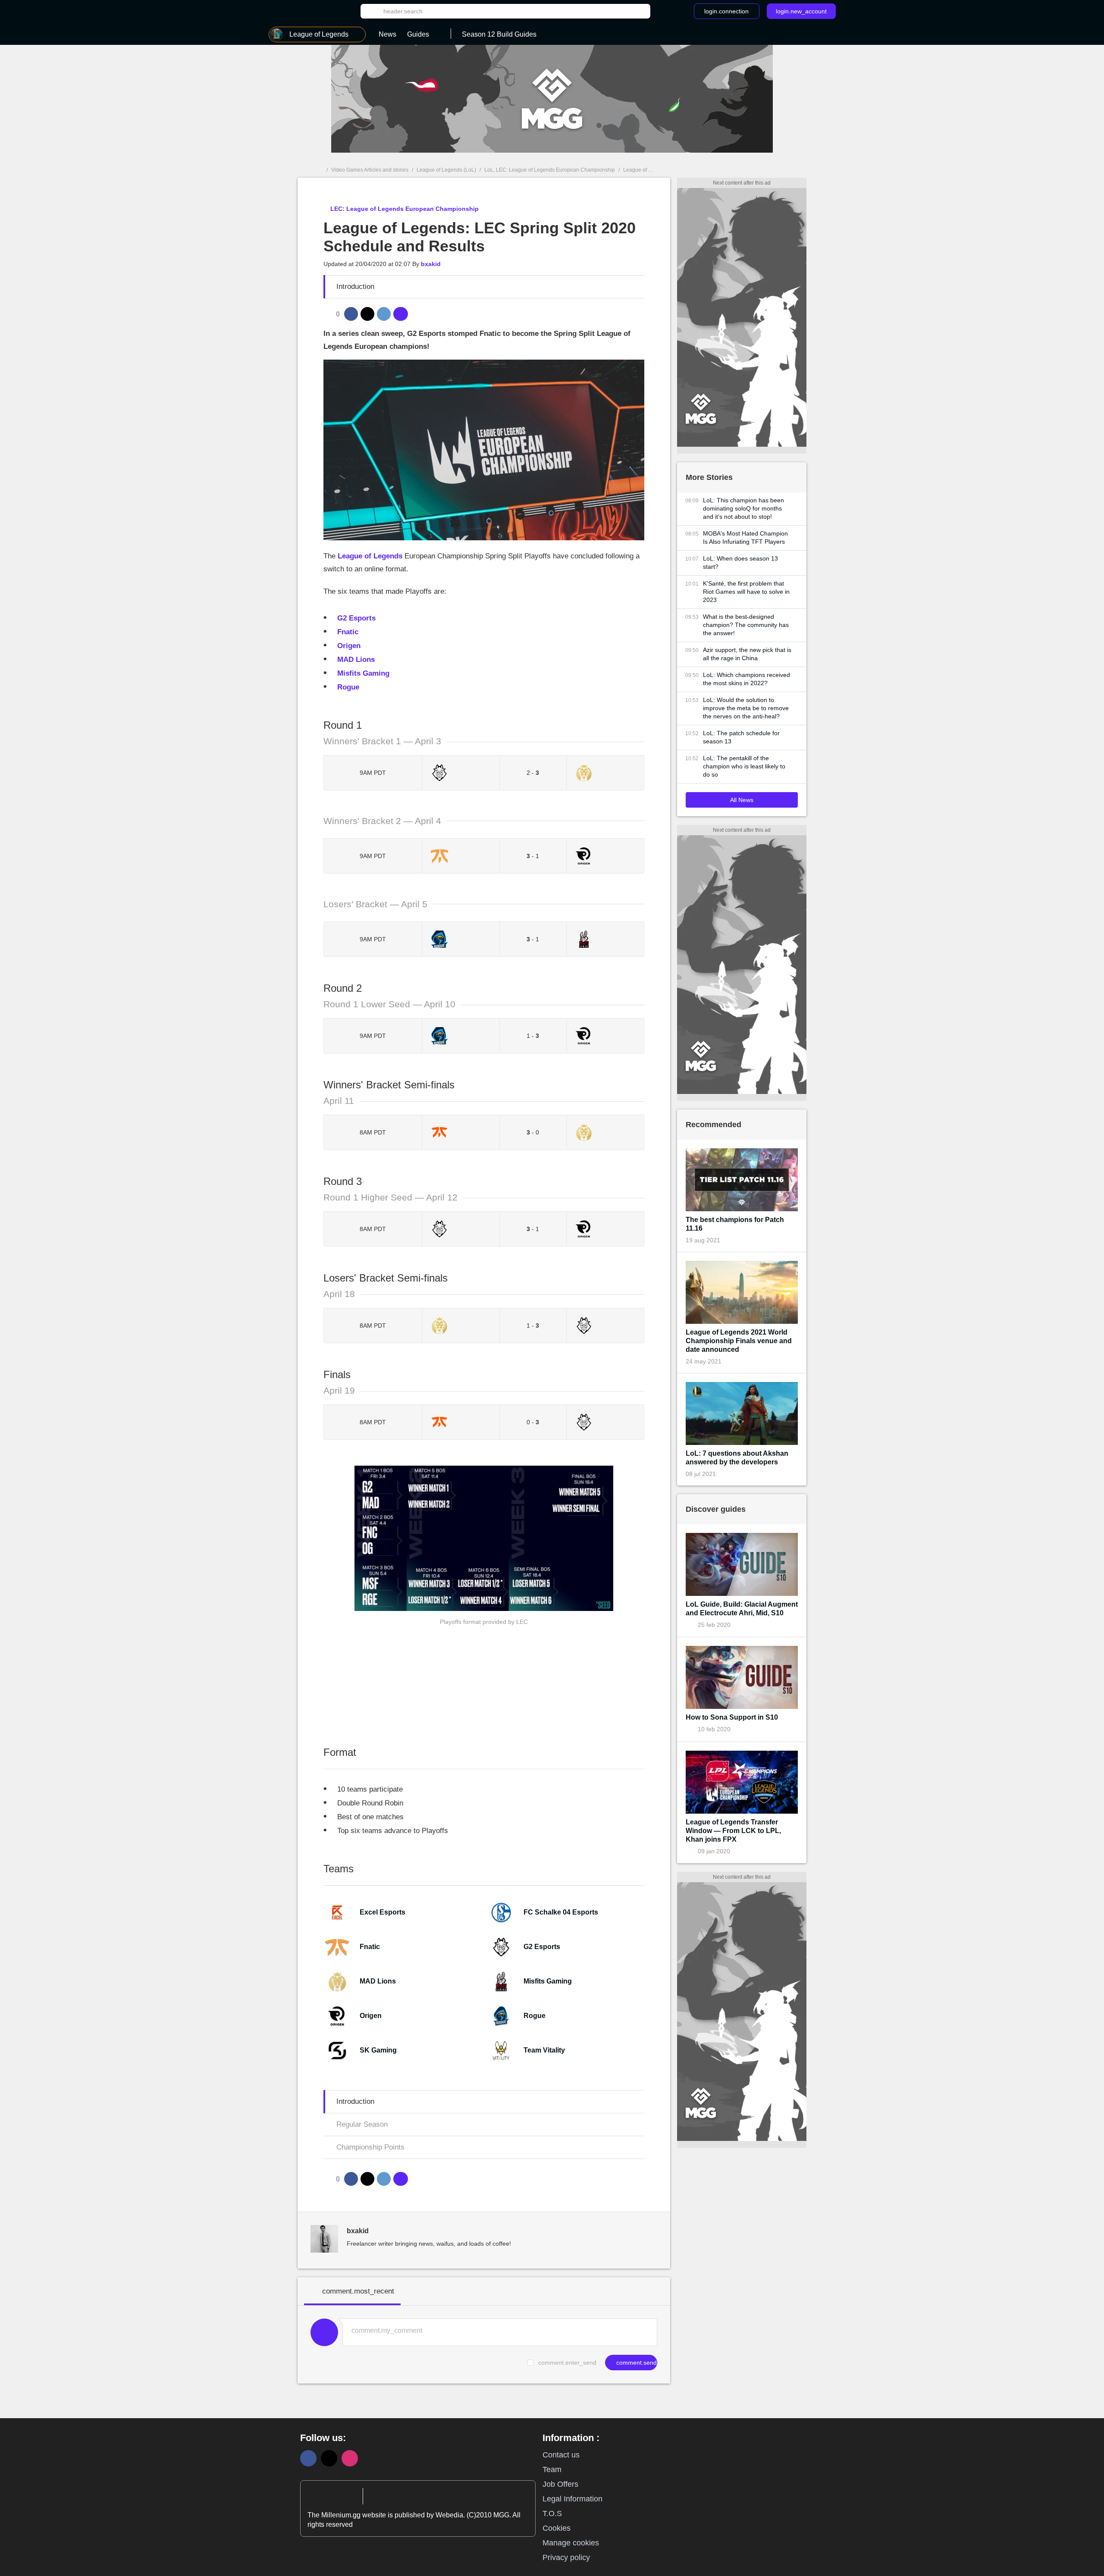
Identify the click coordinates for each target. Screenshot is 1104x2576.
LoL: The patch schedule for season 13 (741, 737)
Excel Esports (383, 1912)
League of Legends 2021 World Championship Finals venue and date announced (739, 1341)
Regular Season (362, 2124)
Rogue (535, 2016)
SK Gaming (378, 2050)
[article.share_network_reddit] (384, 314)
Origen (371, 2016)
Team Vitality (544, 2050)
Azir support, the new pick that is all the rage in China (747, 654)
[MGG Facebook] (308, 2458)
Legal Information (572, 2499)
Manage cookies (571, 2543)
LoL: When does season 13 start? (740, 563)
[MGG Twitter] (329, 2458)
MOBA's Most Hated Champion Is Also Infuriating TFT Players (745, 537)
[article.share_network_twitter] (367, 314)
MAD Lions (378, 1981)
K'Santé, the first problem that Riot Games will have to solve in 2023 (746, 592)
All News (742, 800)
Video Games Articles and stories (370, 170)
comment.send (636, 2363)
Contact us (561, 2455)
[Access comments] (401, 314)
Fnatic (370, 1947)
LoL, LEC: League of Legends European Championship (550, 170)
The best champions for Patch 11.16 (735, 1224)
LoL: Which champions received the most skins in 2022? (746, 679)
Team (552, 2469)
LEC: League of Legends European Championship (404, 209)
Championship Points (370, 2147)
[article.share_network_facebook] (351, 314)
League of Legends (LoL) (446, 170)
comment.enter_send (567, 2363)
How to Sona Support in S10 (732, 1717)
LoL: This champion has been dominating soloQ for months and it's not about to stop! (743, 508)
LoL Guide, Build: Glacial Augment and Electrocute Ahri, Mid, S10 (742, 1609)
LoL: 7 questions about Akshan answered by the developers (737, 1458)
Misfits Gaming (548, 1981)
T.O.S (552, 2513)
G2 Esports (542, 1947)
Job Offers (560, 2484)
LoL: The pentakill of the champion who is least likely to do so (744, 766)
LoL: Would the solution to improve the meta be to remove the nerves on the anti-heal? (746, 708)
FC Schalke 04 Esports (561, 1912)
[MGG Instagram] (350, 2458)
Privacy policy (566, 2557)
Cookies (557, 2528)
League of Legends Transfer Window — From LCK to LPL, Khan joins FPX (733, 1831)
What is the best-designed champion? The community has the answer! (746, 625)
